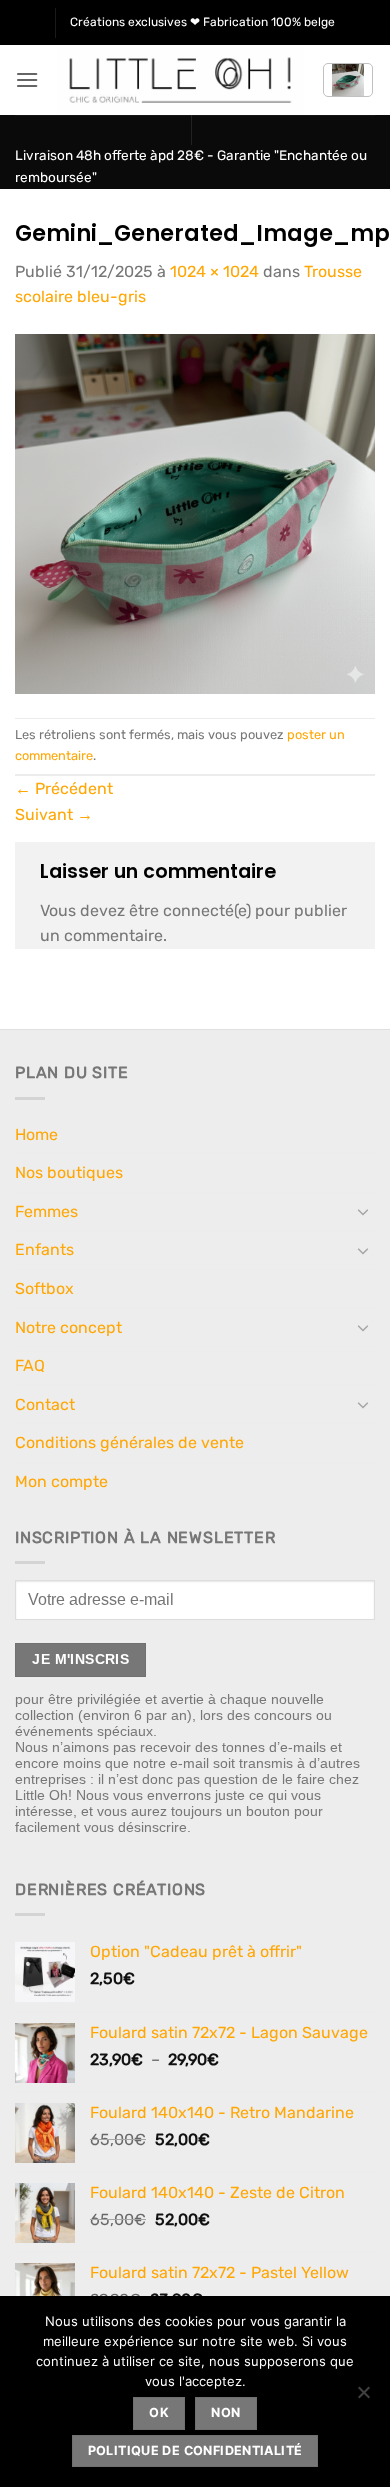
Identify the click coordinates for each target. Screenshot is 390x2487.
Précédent (64, 788)
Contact (45, 1404)
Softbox (44, 1288)
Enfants (44, 1249)
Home (36, 1134)
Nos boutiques (69, 1172)
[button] (27, 79)
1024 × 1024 (214, 271)
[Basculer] (363, 1211)
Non (225, 2412)
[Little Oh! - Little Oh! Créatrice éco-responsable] (180, 80)
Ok (159, 2412)
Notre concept (68, 1327)
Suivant (54, 814)
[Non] (363, 2398)
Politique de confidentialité (195, 2450)
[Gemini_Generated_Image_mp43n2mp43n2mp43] (195, 512)
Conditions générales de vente (129, 1442)
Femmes (46, 1211)
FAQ (30, 1365)
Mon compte (61, 1481)
